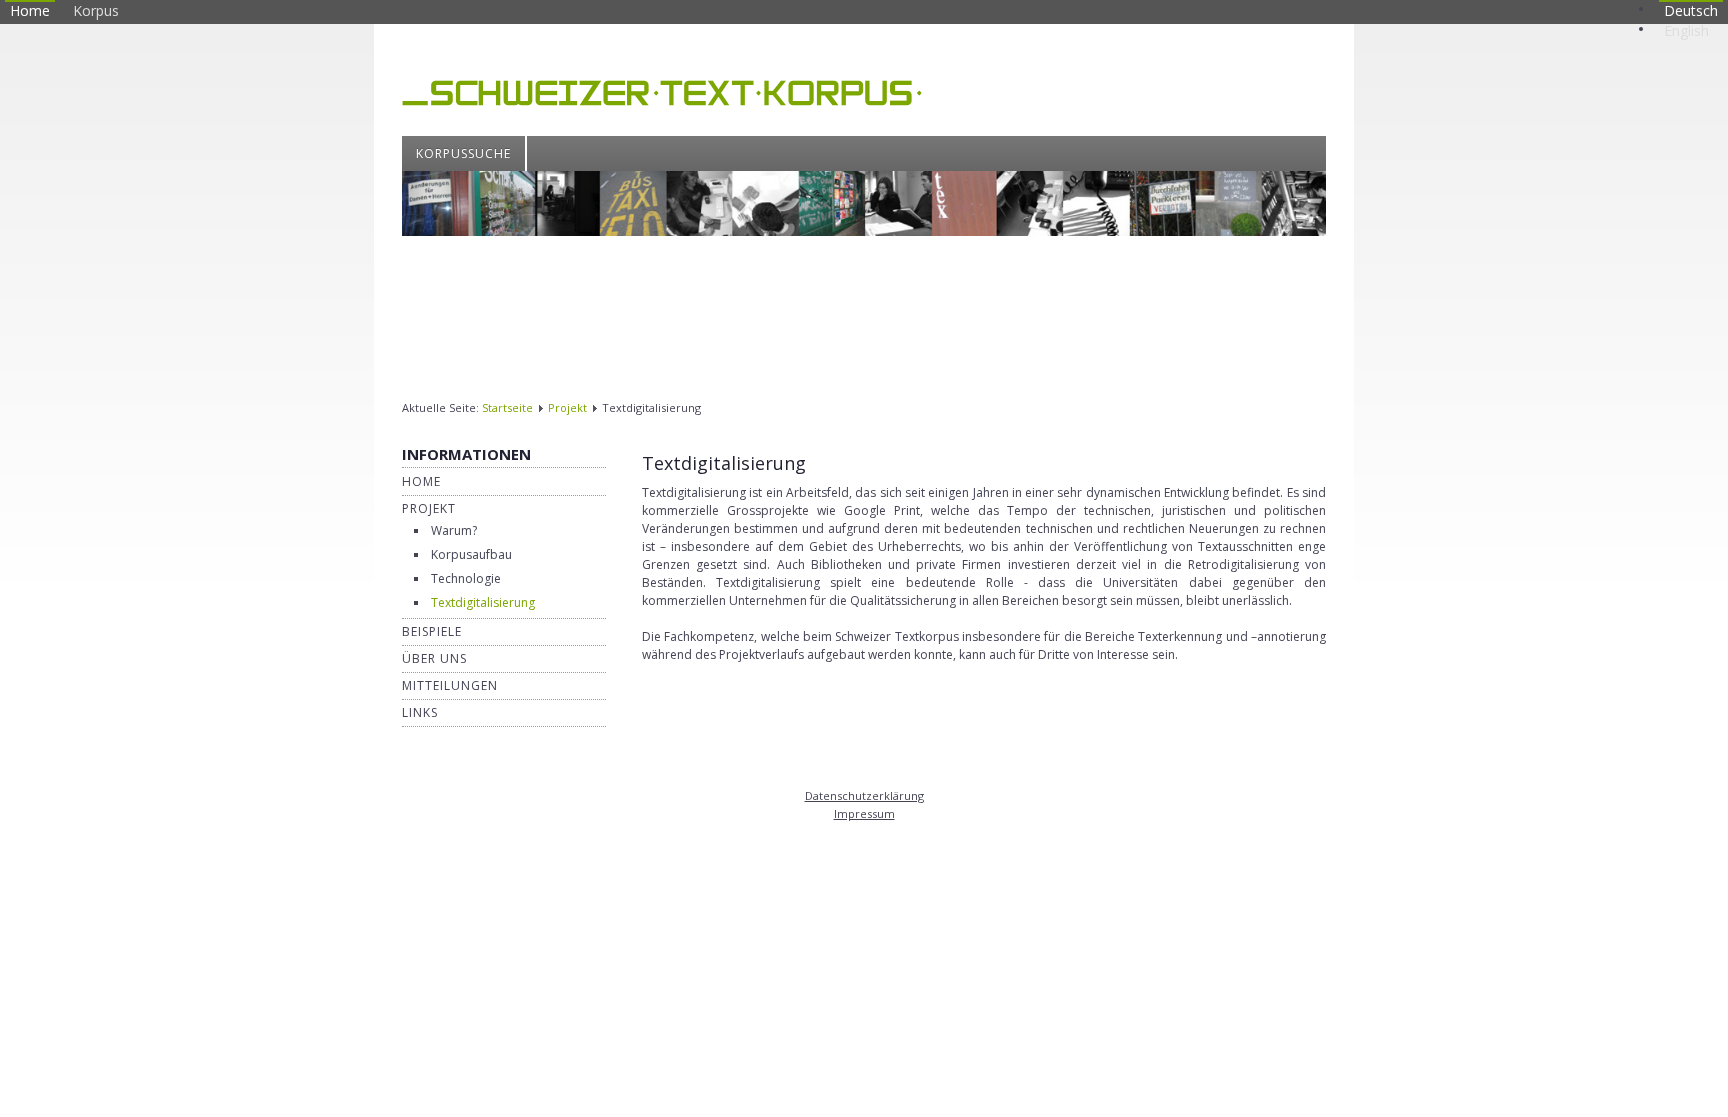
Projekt (567, 407)
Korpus (96, 10)
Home (30, 10)
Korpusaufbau (471, 554)
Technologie (466, 578)
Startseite (507, 407)
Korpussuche (463, 153)
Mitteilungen (450, 685)
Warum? (454, 530)
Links (420, 712)
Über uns (434, 658)
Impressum (864, 813)
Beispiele (432, 631)
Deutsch (1691, 10)
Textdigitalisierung (483, 602)
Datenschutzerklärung (864, 795)
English (1686, 30)
